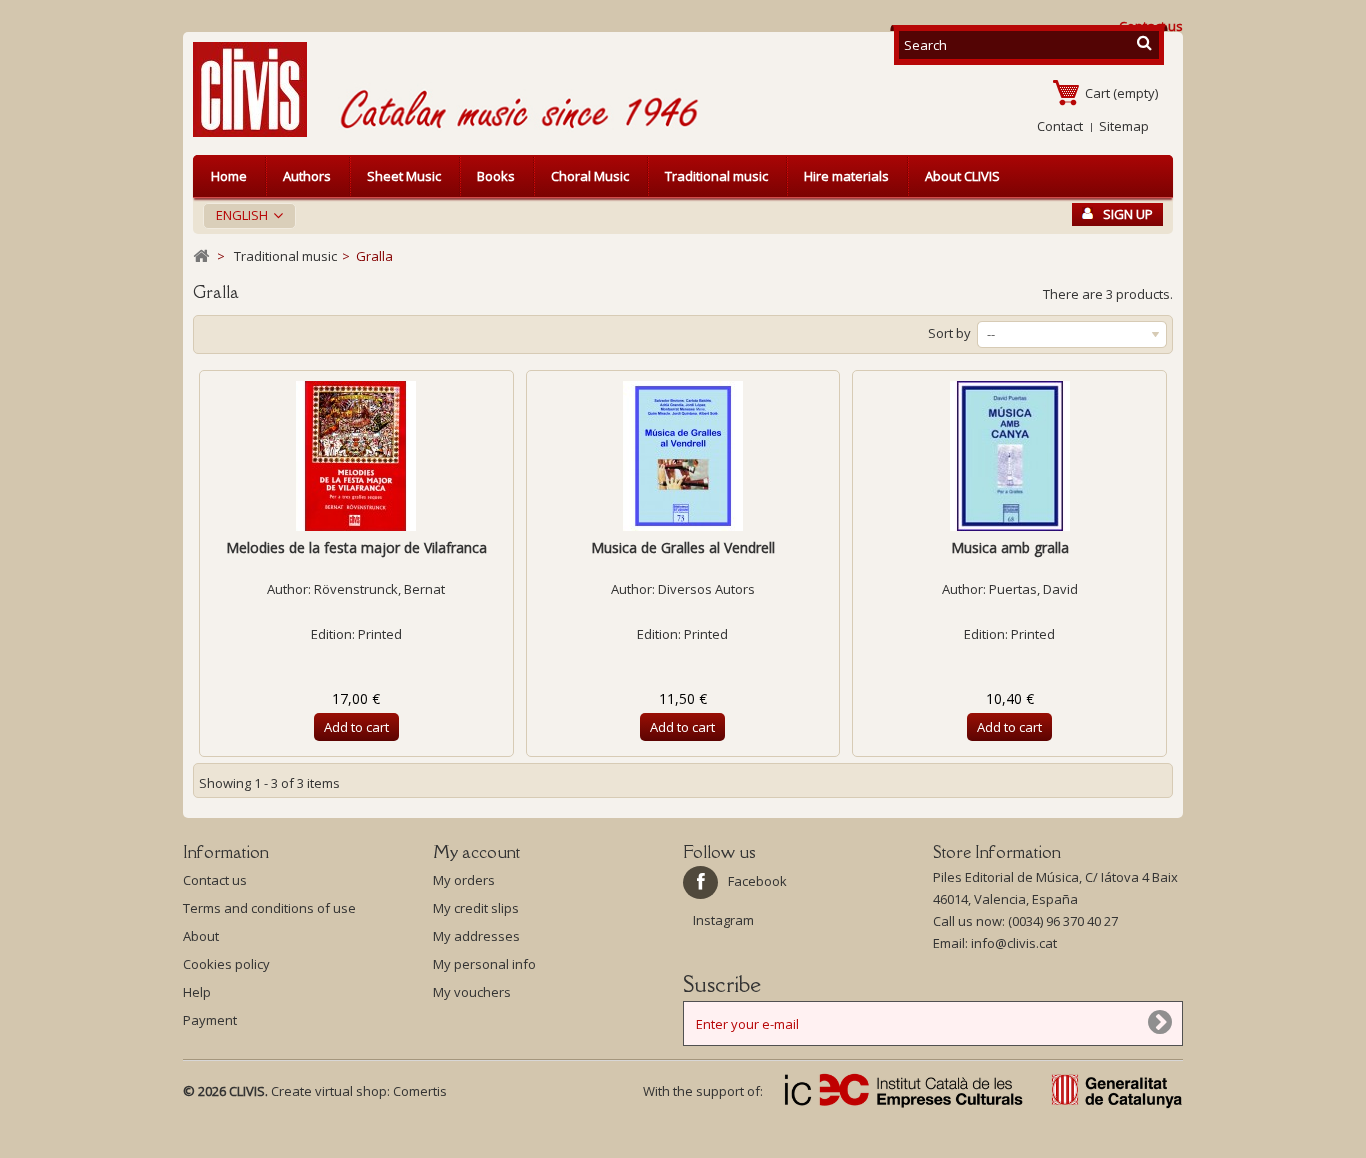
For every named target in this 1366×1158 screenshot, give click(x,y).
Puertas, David (1033, 589)
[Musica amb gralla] (1009, 456)
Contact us (215, 880)
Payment (210, 1020)
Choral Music (590, 176)
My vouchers (472, 992)
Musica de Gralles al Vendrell (683, 547)
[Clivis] (258, 89)
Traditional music (716, 176)
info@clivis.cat (1014, 943)
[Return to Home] (201, 256)
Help (197, 992)
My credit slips (476, 908)
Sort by (949, 333)
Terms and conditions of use (269, 908)
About (201, 936)
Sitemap (1124, 126)
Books (496, 176)
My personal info (484, 964)
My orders (464, 880)
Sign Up (1128, 214)
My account (476, 852)
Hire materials (846, 176)
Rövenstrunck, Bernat (379, 589)
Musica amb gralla (1010, 547)
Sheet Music (404, 176)
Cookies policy (226, 964)
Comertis (420, 1091)
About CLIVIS (962, 176)
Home (229, 176)
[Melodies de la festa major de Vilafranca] (356, 456)
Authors (307, 176)
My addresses (476, 936)
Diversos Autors (706, 589)
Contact (1060, 126)
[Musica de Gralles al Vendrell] (683, 456)
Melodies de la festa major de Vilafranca (356, 547)
